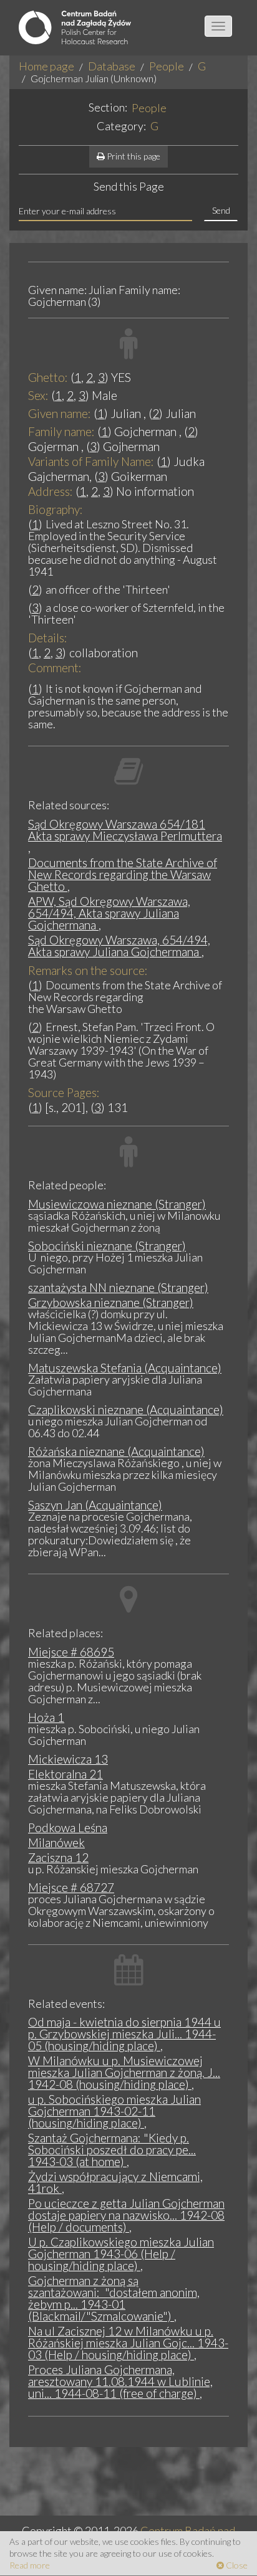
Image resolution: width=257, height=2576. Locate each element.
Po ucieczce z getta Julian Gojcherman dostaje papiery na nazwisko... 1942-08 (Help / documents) (126, 2215)
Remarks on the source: (88, 970)
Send (221, 210)
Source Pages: (64, 1092)
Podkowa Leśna (68, 1827)
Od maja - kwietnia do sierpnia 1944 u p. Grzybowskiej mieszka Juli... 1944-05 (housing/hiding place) (124, 2034)
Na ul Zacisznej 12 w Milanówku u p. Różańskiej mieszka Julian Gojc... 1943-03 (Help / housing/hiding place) (128, 2343)
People (167, 66)
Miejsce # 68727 (71, 1887)
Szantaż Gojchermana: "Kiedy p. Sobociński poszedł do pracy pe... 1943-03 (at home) (112, 2150)
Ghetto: (48, 377)
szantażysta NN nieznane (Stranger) (118, 1287)
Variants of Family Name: (91, 461)
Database (112, 66)
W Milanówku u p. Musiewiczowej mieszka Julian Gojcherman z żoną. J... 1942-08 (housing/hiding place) (124, 2072)
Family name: (61, 431)
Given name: (60, 413)
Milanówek (56, 1842)
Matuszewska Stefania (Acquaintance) (125, 1368)
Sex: (38, 395)
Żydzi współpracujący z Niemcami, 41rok (115, 2182)
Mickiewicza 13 (68, 1759)
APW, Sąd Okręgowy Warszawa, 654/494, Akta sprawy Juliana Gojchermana (109, 913)
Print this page (133, 156)
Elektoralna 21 (65, 1774)
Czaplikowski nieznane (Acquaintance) (126, 1409)
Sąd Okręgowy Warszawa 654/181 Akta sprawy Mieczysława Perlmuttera (125, 830)
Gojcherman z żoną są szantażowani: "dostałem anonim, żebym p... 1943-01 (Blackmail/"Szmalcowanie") (114, 2298)
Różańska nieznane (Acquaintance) (116, 1451)
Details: (48, 638)
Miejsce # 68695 (71, 1652)
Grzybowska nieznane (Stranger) (111, 1302)
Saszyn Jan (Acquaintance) (95, 1505)
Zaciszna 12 (58, 1857)
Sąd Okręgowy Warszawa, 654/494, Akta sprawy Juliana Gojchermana (119, 946)
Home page (46, 66)
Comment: (55, 668)
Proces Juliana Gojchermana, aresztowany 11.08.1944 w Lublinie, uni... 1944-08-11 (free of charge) (120, 2381)
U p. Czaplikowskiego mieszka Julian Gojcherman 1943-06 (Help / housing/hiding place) (121, 2254)
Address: (51, 491)
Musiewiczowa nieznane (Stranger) (117, 1204)
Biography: (56, 509)
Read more (30, 2565)
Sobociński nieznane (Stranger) (107, 1246)
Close (236, 2565)
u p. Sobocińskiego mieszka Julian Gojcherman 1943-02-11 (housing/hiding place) (114, 2111)
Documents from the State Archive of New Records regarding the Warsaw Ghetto (123, 874)
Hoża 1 (46, 1717)
